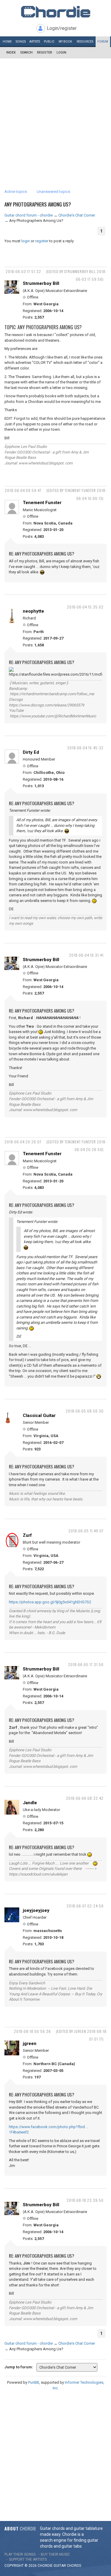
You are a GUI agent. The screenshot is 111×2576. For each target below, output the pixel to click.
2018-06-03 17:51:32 (23, 271)
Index (11, 53)
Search (26, 53)
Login (61, 53)
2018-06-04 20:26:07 (23, 1142)
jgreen (30, 2044)
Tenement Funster (42, 503)
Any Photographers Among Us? (38, 204)
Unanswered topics (53, 192)
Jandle (30, 1803)
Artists (35, 42)
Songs (21, 42)
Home (7, 42)
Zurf (27, 1535)
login (26, 241)
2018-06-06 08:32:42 (85, 1798)
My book (65, 42)
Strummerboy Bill (41, 283)
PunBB (34, 2382)
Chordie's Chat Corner (77, 215)
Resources (85, 42)
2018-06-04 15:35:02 (85, 607)
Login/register (62, 28)
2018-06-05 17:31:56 (86, 1664)
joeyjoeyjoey (36, 1910)
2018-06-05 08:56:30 (85, 1411)
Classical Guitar (39, 1415)
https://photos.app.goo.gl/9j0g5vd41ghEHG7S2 (50, 1602)
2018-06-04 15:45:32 (85, 748)
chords (74, 2566)
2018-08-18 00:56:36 (32, 2031)
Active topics (16, 192)
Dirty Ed (31, 752)
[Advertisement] (55, 117)
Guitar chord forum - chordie (29, 215)
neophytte (33, 611)
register (42, 241)
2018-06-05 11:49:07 (86, 1531)
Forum (103, 42)
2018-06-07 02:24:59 (85, 1906)
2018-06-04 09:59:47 (23, 490)
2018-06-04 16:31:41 (86, 955)
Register (45, 53)
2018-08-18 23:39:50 (85, 2200)
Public (49, 42)
